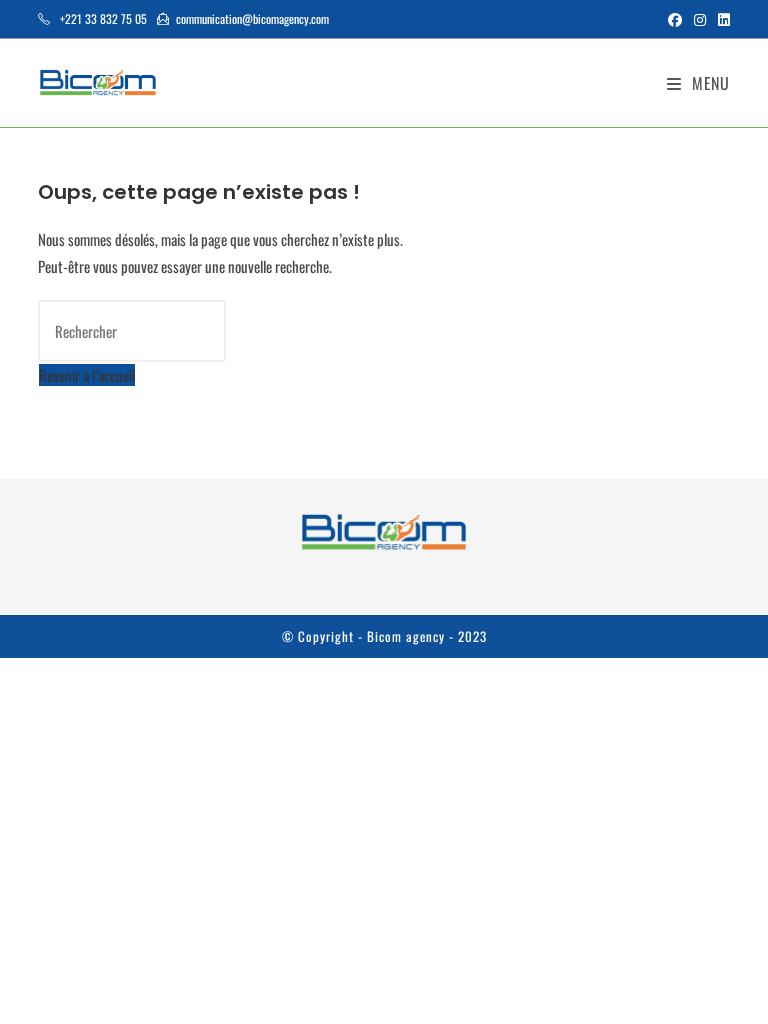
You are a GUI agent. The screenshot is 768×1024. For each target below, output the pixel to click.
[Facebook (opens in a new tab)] (675, 19)
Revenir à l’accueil (87, 375)
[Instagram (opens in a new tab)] (700, 19)
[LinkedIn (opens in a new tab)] (721, 19)
